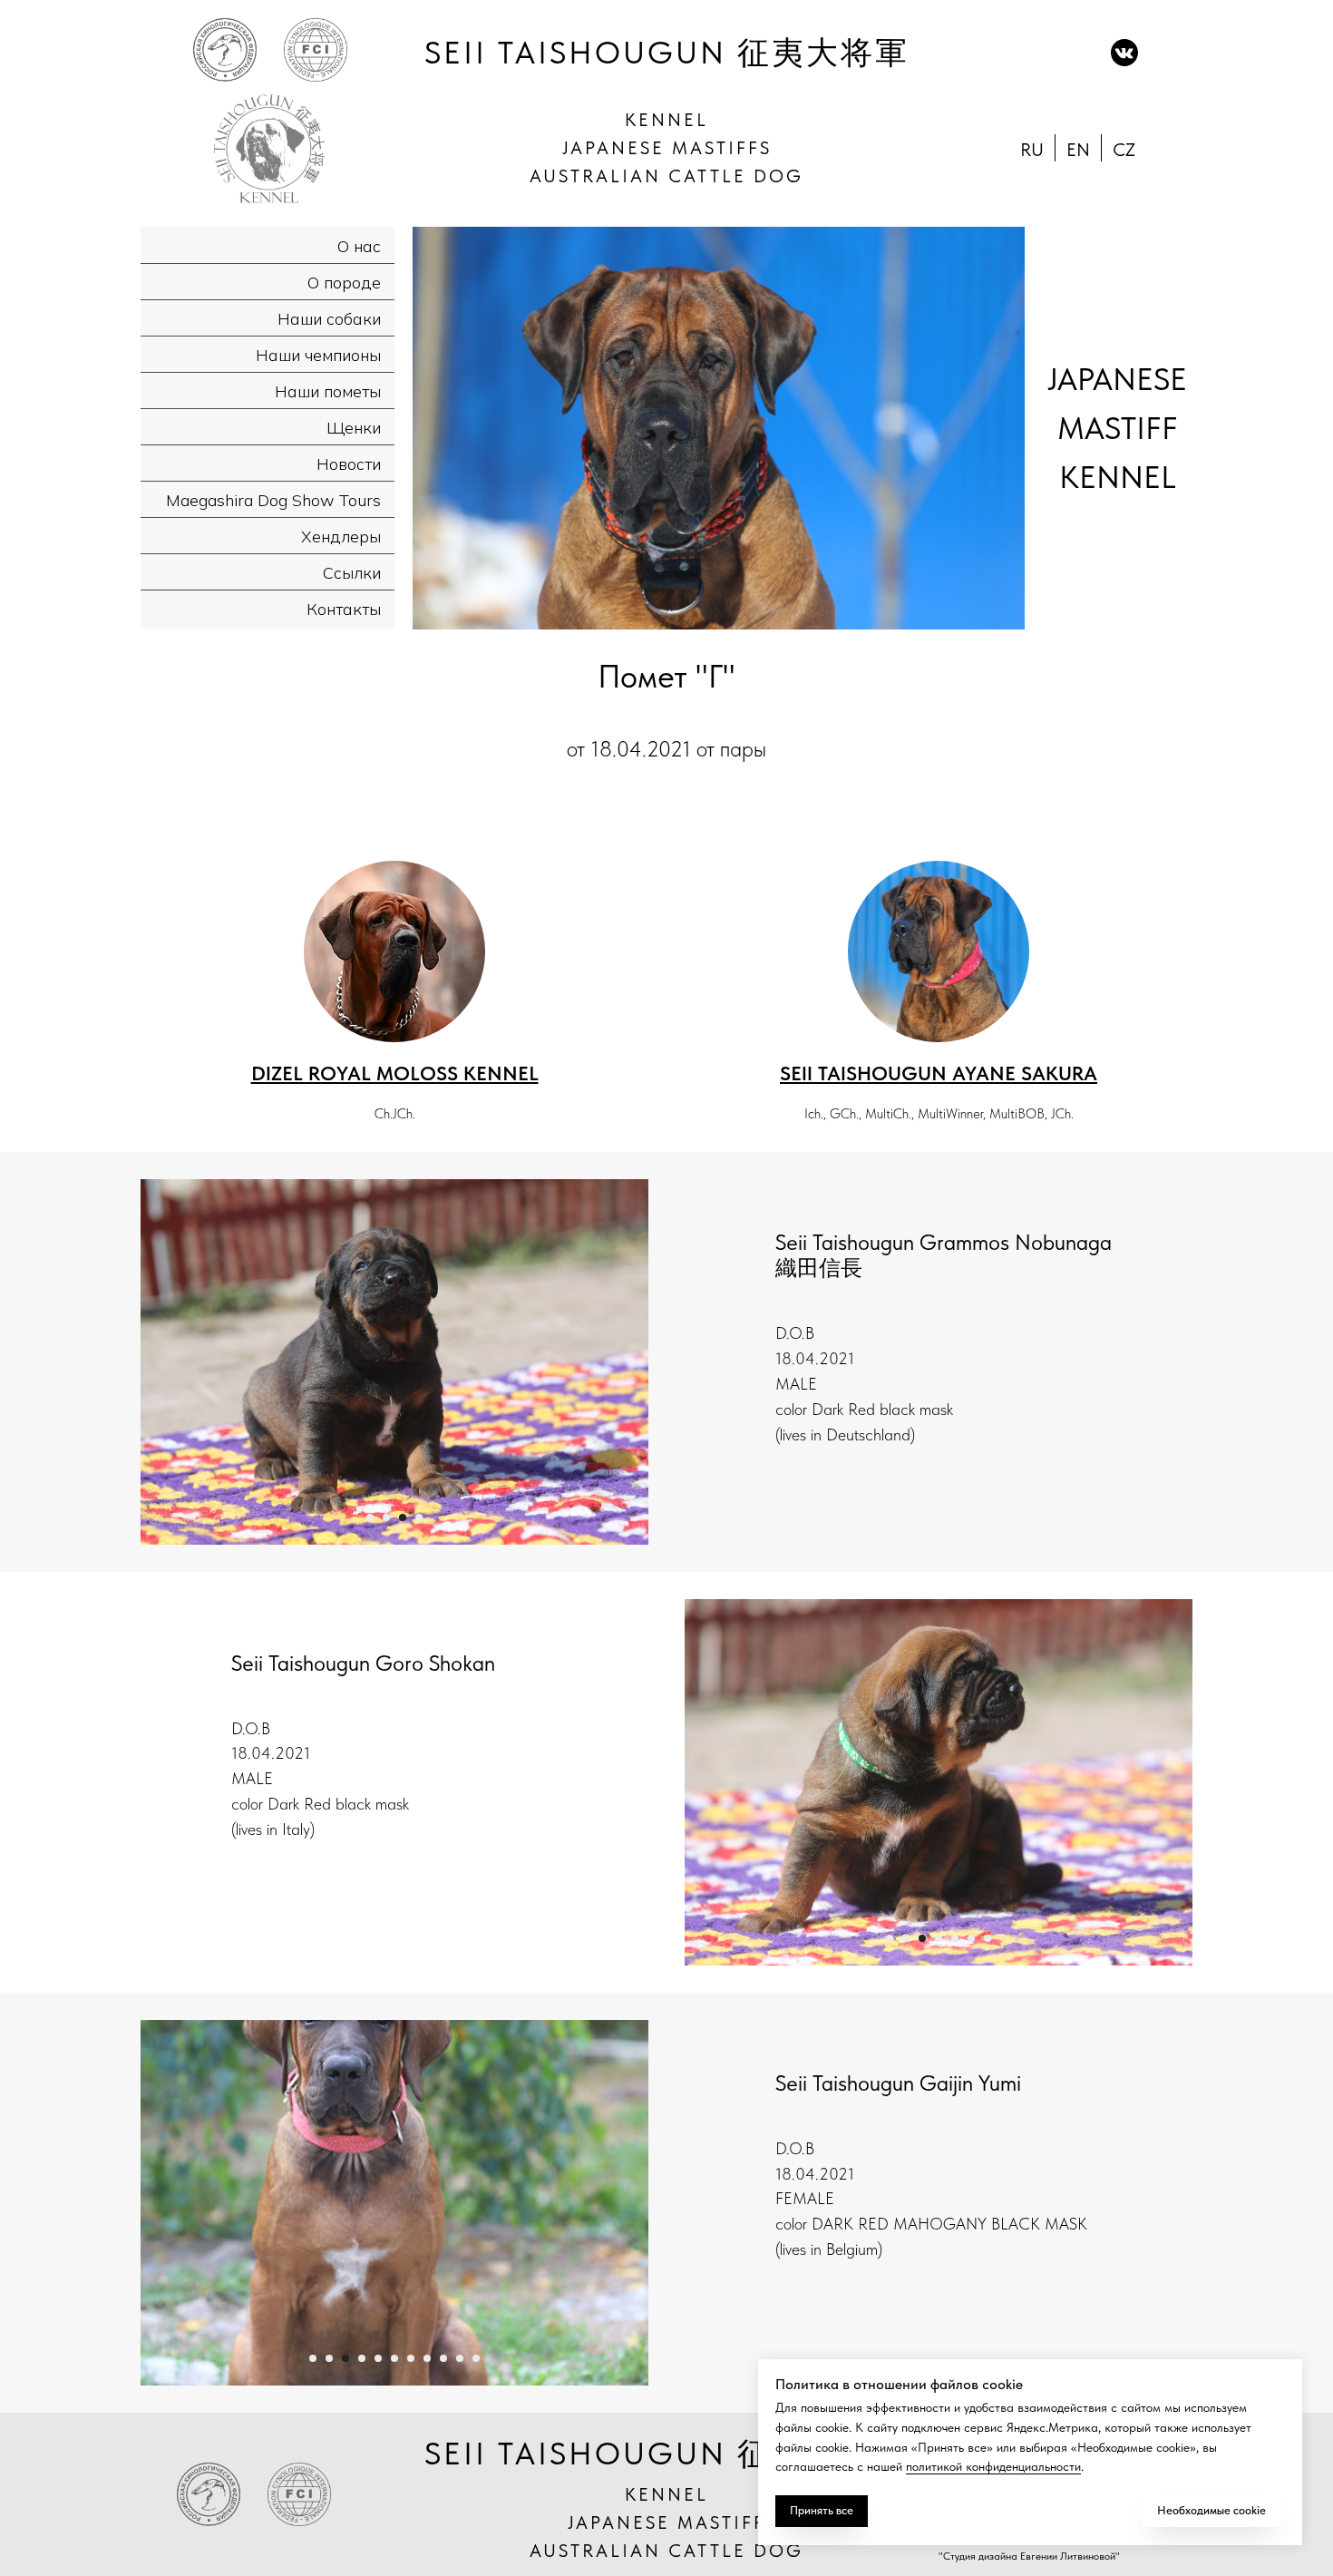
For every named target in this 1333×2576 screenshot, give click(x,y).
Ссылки (352, 573)
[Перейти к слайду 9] (443, 2358)
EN (1078, 150)
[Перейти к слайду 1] (370, 1517)
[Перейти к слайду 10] (460, 2358)
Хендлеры (341, 537)
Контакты (344, 609)
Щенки (354, 428)
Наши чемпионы (318, 355)
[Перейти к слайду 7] (988, 1938)
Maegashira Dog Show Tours (273, 500)
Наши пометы (328, 391)
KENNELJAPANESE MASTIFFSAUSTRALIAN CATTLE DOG (666, 148)
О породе (344, 283)
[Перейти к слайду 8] (427, 2358)
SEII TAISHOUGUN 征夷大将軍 (667, 53)
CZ (1124, 150)
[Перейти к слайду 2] (386, 1517)
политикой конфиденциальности (993, 2466)
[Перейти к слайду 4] (419, 1517)
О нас (359, 246)
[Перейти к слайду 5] (955, 1938)
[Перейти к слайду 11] (476, 2358)
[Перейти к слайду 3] (403, 1517)
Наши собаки (329, 319)
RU (1032, 150)
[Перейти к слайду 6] (971, 1938)
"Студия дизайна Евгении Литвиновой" (1029, 2556)
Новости (349, 464)
